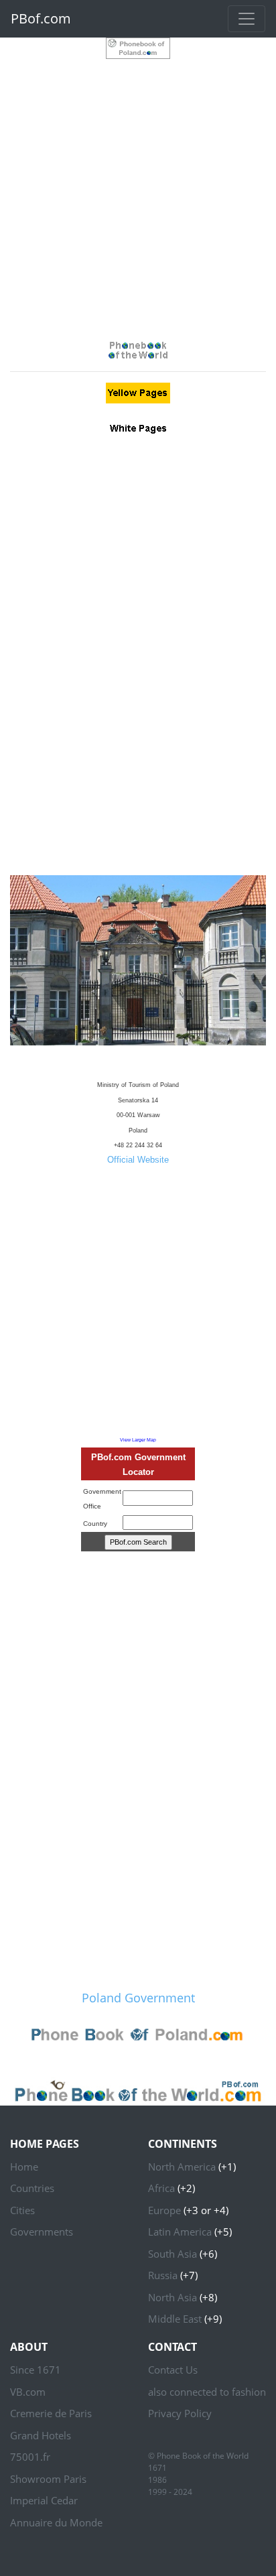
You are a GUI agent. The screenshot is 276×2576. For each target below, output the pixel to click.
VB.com (28, 2392)
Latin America (180, 2232)
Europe (164, 2210)
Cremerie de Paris (51, 2413)
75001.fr (30, 2457)
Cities (22, 2210)
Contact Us (173, 2370)
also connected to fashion (207, 2392)
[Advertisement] (138, 197)
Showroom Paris (48, 2479)
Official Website (138, 1160)
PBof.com (41, 18)
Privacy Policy (180, 2413)
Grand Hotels (41, 2435)
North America (182, 2167)
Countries (32, 2188)
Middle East (175, 2319)
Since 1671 (36, 2370)
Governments (42, 2232)
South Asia (172, 2254)
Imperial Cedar (44, 2500)
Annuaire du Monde (56, 2522)
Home (24, 2167)
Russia (163, 2275)
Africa (161, 2188)
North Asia (172, 2297)
